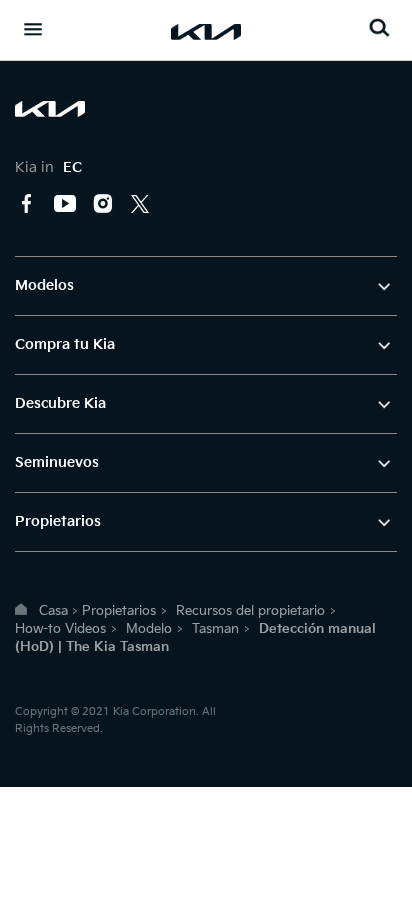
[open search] (379, 27)
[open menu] (33, 29)
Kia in (48, 167)
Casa (53, 611)
